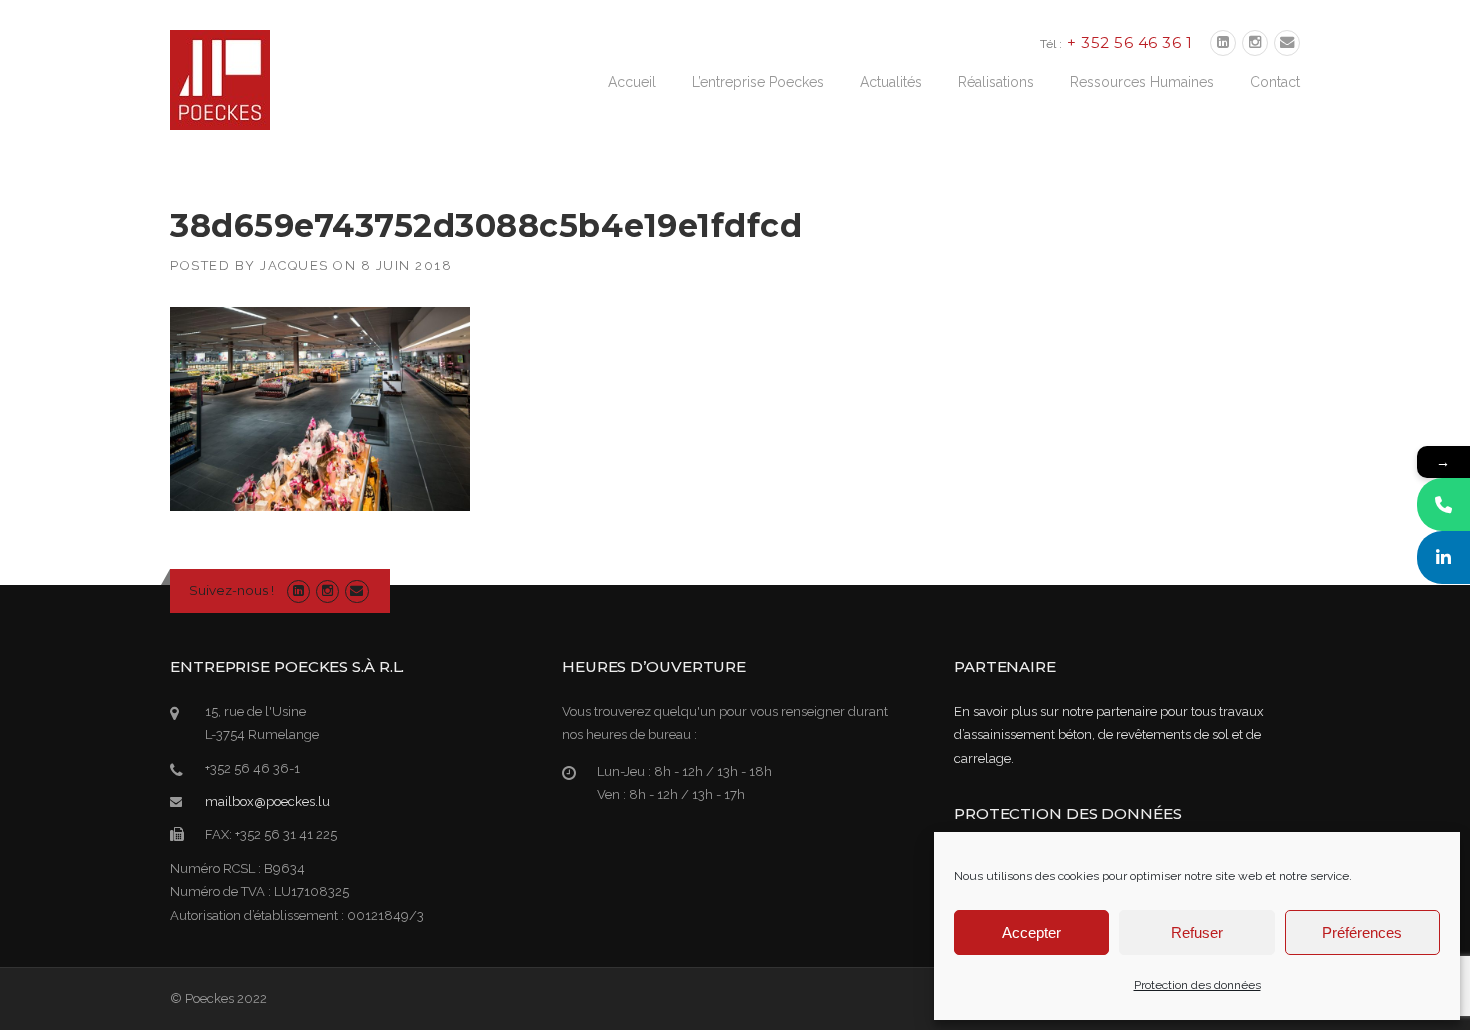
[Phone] (1443, 504)
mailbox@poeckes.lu (267, 801)
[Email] (1287, 43)
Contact (1275, 82)
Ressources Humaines (1142, 82)
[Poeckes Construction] (220, 79)
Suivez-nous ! (231, 590)
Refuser (1197, 932)
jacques (294, 265)
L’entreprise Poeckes (758, 82)
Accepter (1031, 932)
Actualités (891, 82)
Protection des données (1197, 985)
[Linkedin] (1223, 43)
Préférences (1362, 932)
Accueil (632, 82)
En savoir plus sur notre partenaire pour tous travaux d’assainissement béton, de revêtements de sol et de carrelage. (1109, 735)
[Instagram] (1255, 43)
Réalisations (996, 82)
